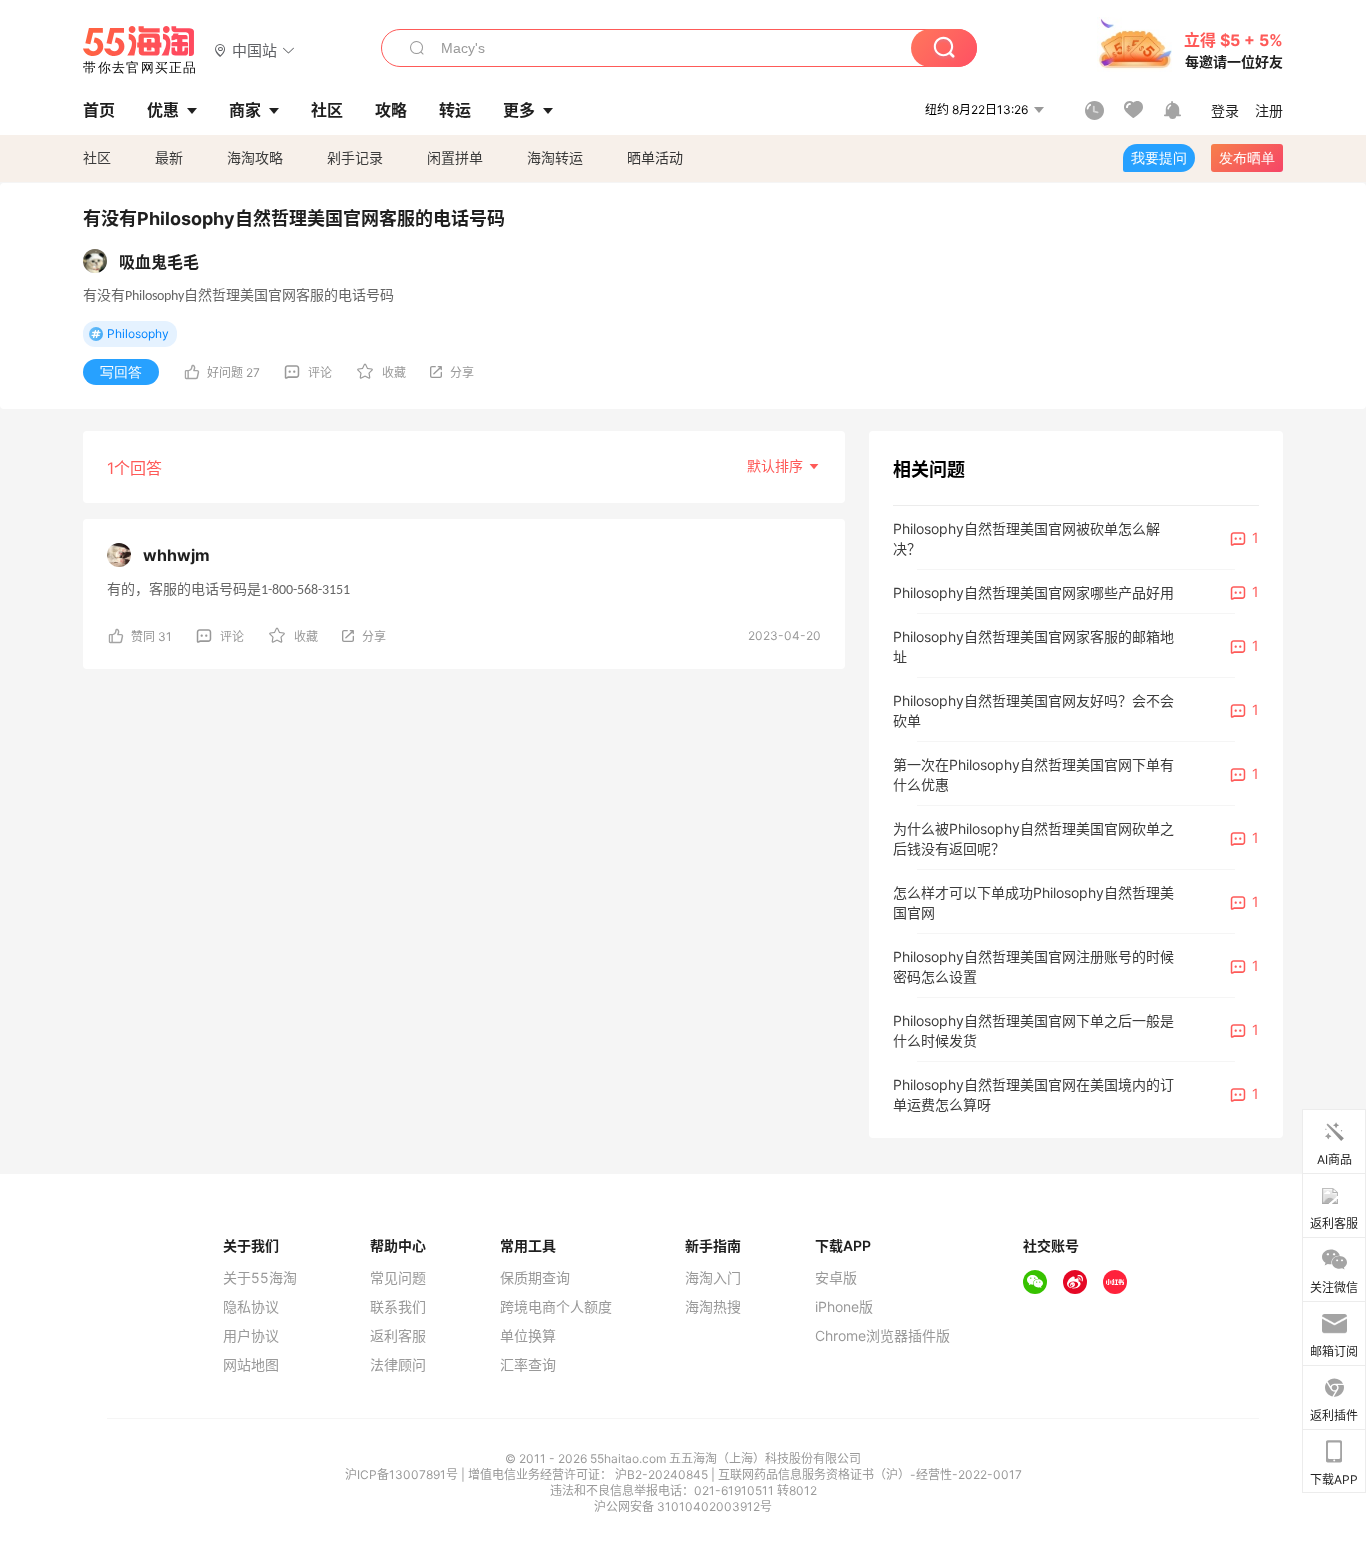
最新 (169, 157)
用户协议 (251, 1336)
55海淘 (140, 50)
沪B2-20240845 (663, 1474)
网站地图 (251, 1365)
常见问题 (398, 1278)
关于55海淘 (260, 1278)
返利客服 (398, 1336)
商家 (245, 110)
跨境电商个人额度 (556, 1307)
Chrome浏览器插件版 (882, 1336)
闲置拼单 (455, 157)
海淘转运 (555, 157)
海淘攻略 (255, 157)
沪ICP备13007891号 (403, 1474)
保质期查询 (535, 1278)
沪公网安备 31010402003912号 (683, 1506)
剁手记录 (355, 157)
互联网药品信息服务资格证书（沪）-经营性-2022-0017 (870, 1474)
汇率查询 (528, 1365)
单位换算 (528, 1336)
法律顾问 (398, 1365)
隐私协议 (251, 1307)
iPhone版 (844, 1307)
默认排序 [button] (777, 465)
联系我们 (398, 1307)
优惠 (163, 110)
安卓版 (836, 1278)
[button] (254, 49)
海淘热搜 (713, 1307)
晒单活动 (655, 157)
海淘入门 (713, 1278)
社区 (97, 157)
